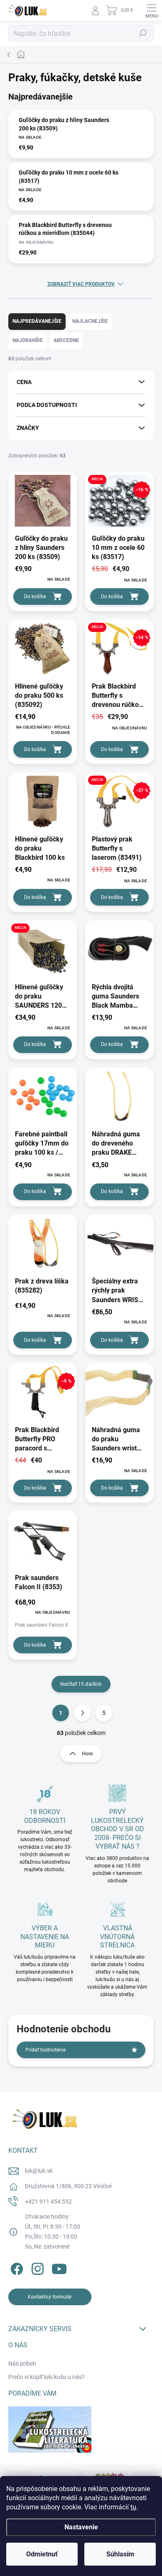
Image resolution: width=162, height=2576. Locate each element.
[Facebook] (16, 2267)
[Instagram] (36, 2267)
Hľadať (143, 33)
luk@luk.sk (39, 2171)
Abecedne (66, 340)
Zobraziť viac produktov (81, 284)
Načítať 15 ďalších (81, 1684)
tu (133, 2507)
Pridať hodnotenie (45, 2050)
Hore (87, 1754)
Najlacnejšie (90, 321)
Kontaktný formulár (50, 2297)
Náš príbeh (22, 2364)
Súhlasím (120, 2554)
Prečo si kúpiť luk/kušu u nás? (47, 2377)
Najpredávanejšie (37, 321)
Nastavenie (81, 2527)
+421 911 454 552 (48, 2202)
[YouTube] (59, 2267)
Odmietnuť (42, 2554)
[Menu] (152, 10)
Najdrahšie (28, 340)
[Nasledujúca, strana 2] (82, 1713)
